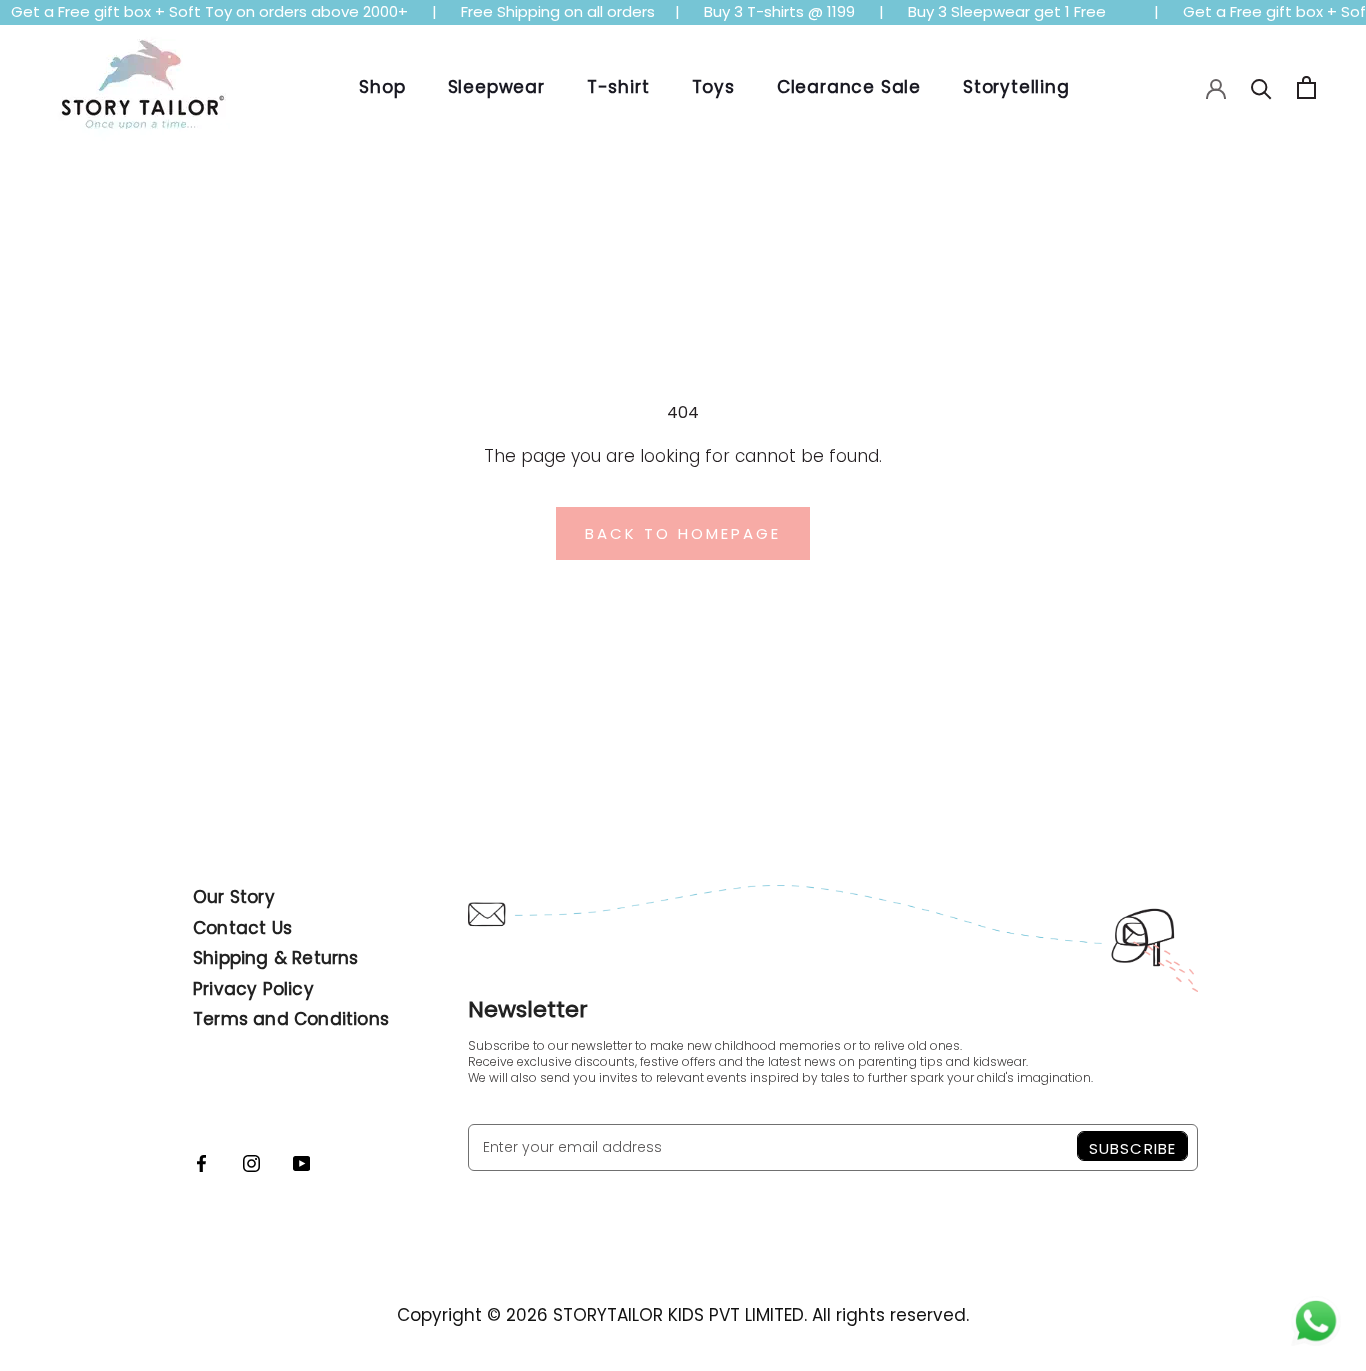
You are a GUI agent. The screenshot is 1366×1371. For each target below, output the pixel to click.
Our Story (234, 897)
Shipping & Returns (276, 958)
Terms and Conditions (291, 1019)
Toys (713, 87)
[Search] (1261, 87)
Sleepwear (496, 87)
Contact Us (242, 928)
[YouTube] (301, 1162)
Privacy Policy (253, 989)
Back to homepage (683, 533)
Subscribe (1132, 1148)
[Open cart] (1306, 87)
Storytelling (1016, 87)
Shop (382, 87)
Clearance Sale (849, 87)
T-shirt (618, 87)
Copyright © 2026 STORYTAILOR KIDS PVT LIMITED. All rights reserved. (683, 1315)
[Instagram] (251, 1162)
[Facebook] (201, 1162)
